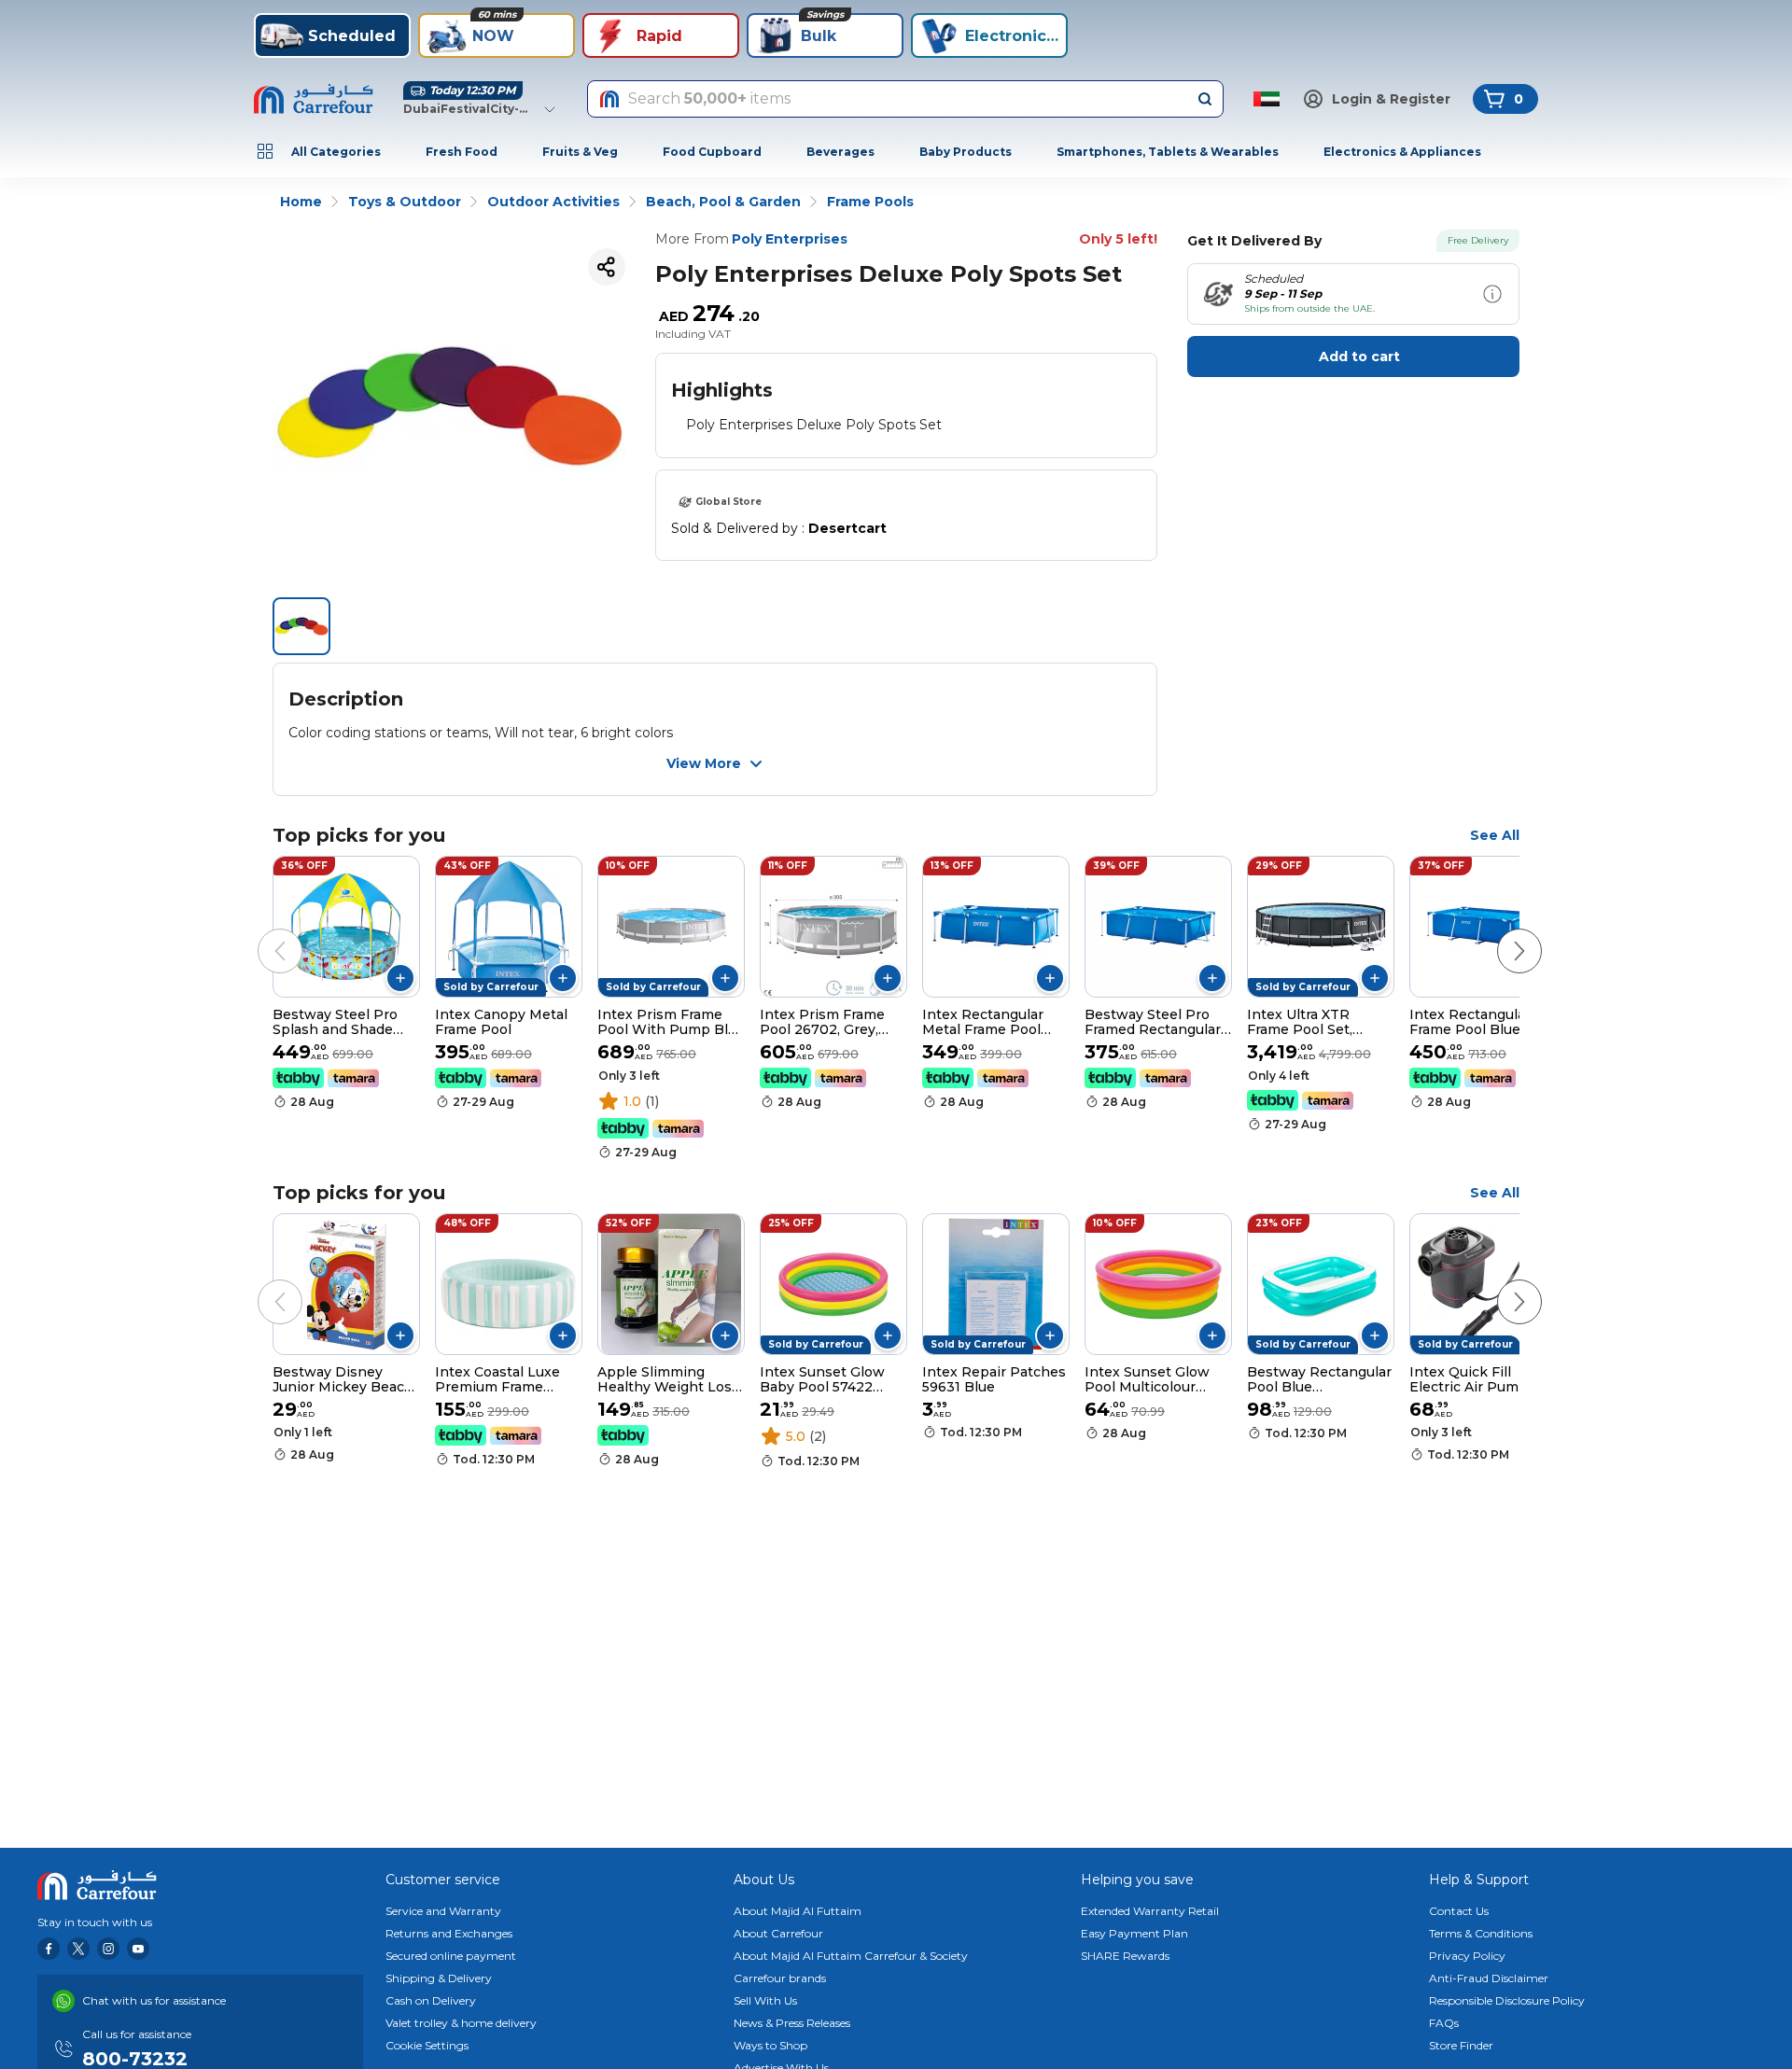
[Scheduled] (1492, 294)
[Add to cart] (400, 978)
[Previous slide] (261, 932)
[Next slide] (1501, 932)
